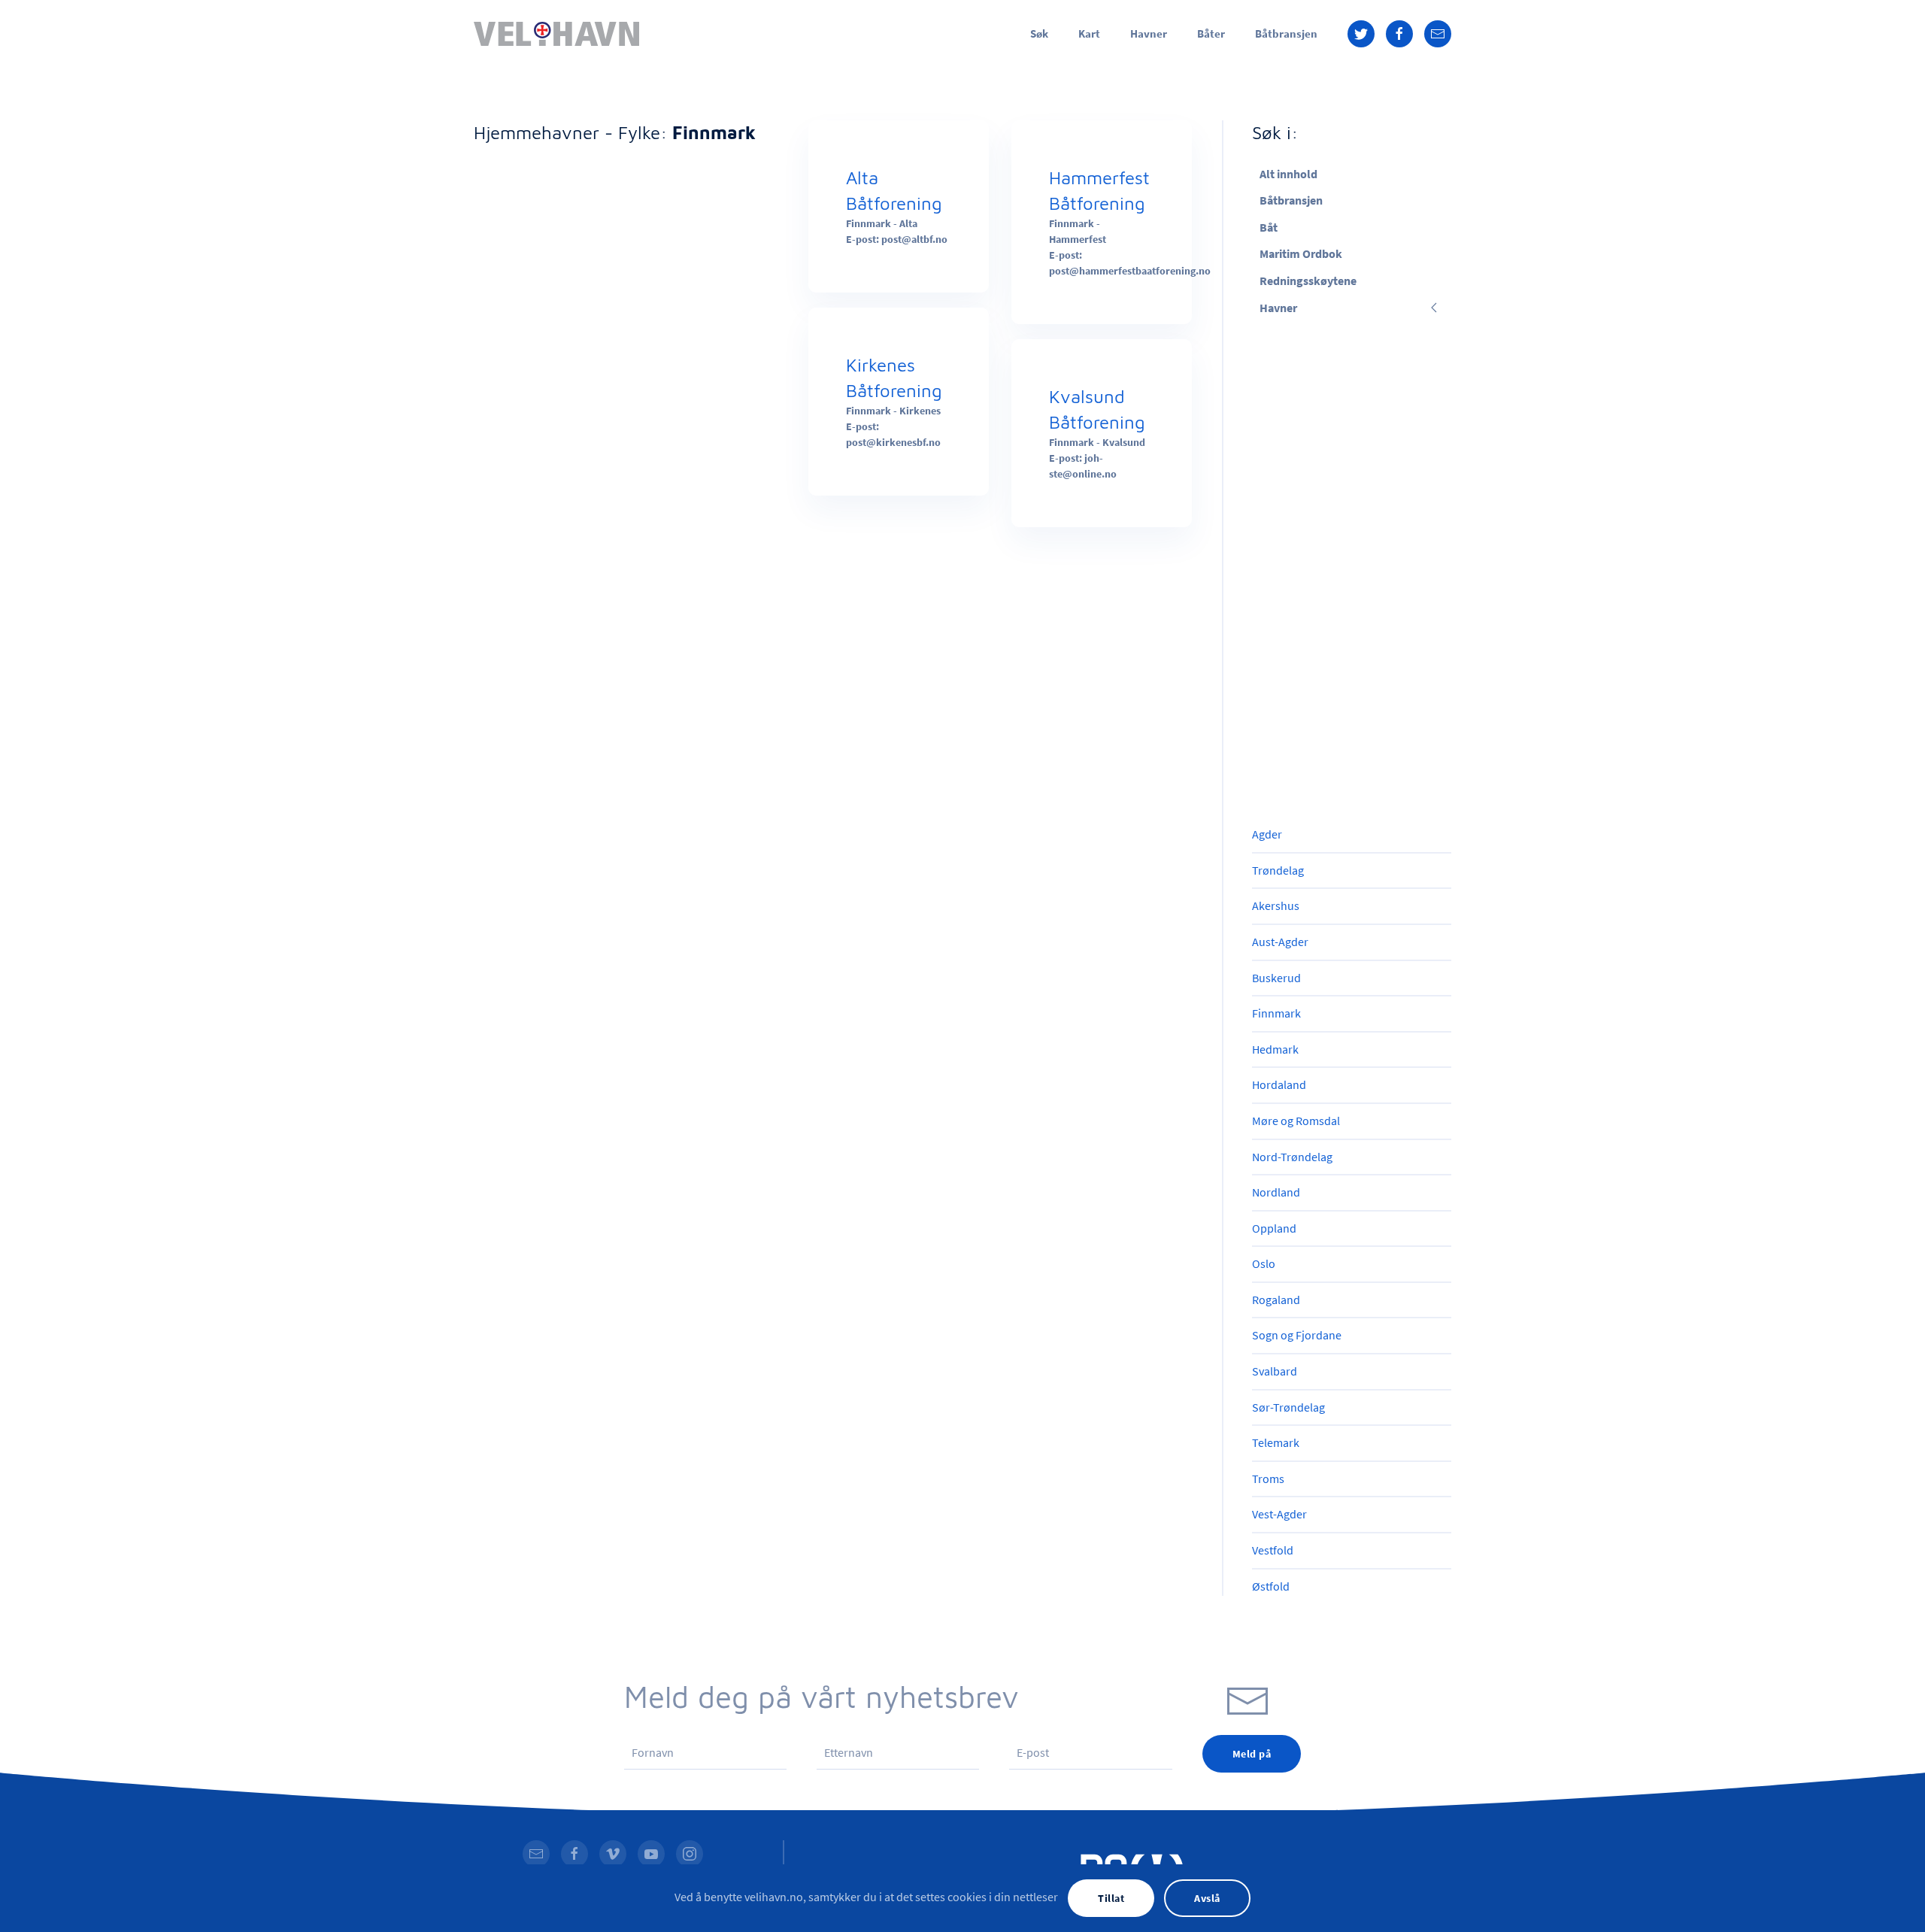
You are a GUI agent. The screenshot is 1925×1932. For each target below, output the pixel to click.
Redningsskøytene (1308, 281)
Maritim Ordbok (1301, 253)
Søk (1039, 33)
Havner (1149, 33)
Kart (1089, 33)
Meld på (1252, 1754)
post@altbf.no (914, 239)
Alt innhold (1288, 174)
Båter (1211, 33)
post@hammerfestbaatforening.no (1130, 271)
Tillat (1111, 1898)
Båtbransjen (1286, 33)
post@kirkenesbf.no (893, 442)
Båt (1269, 227)
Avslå (1207, 1898)
